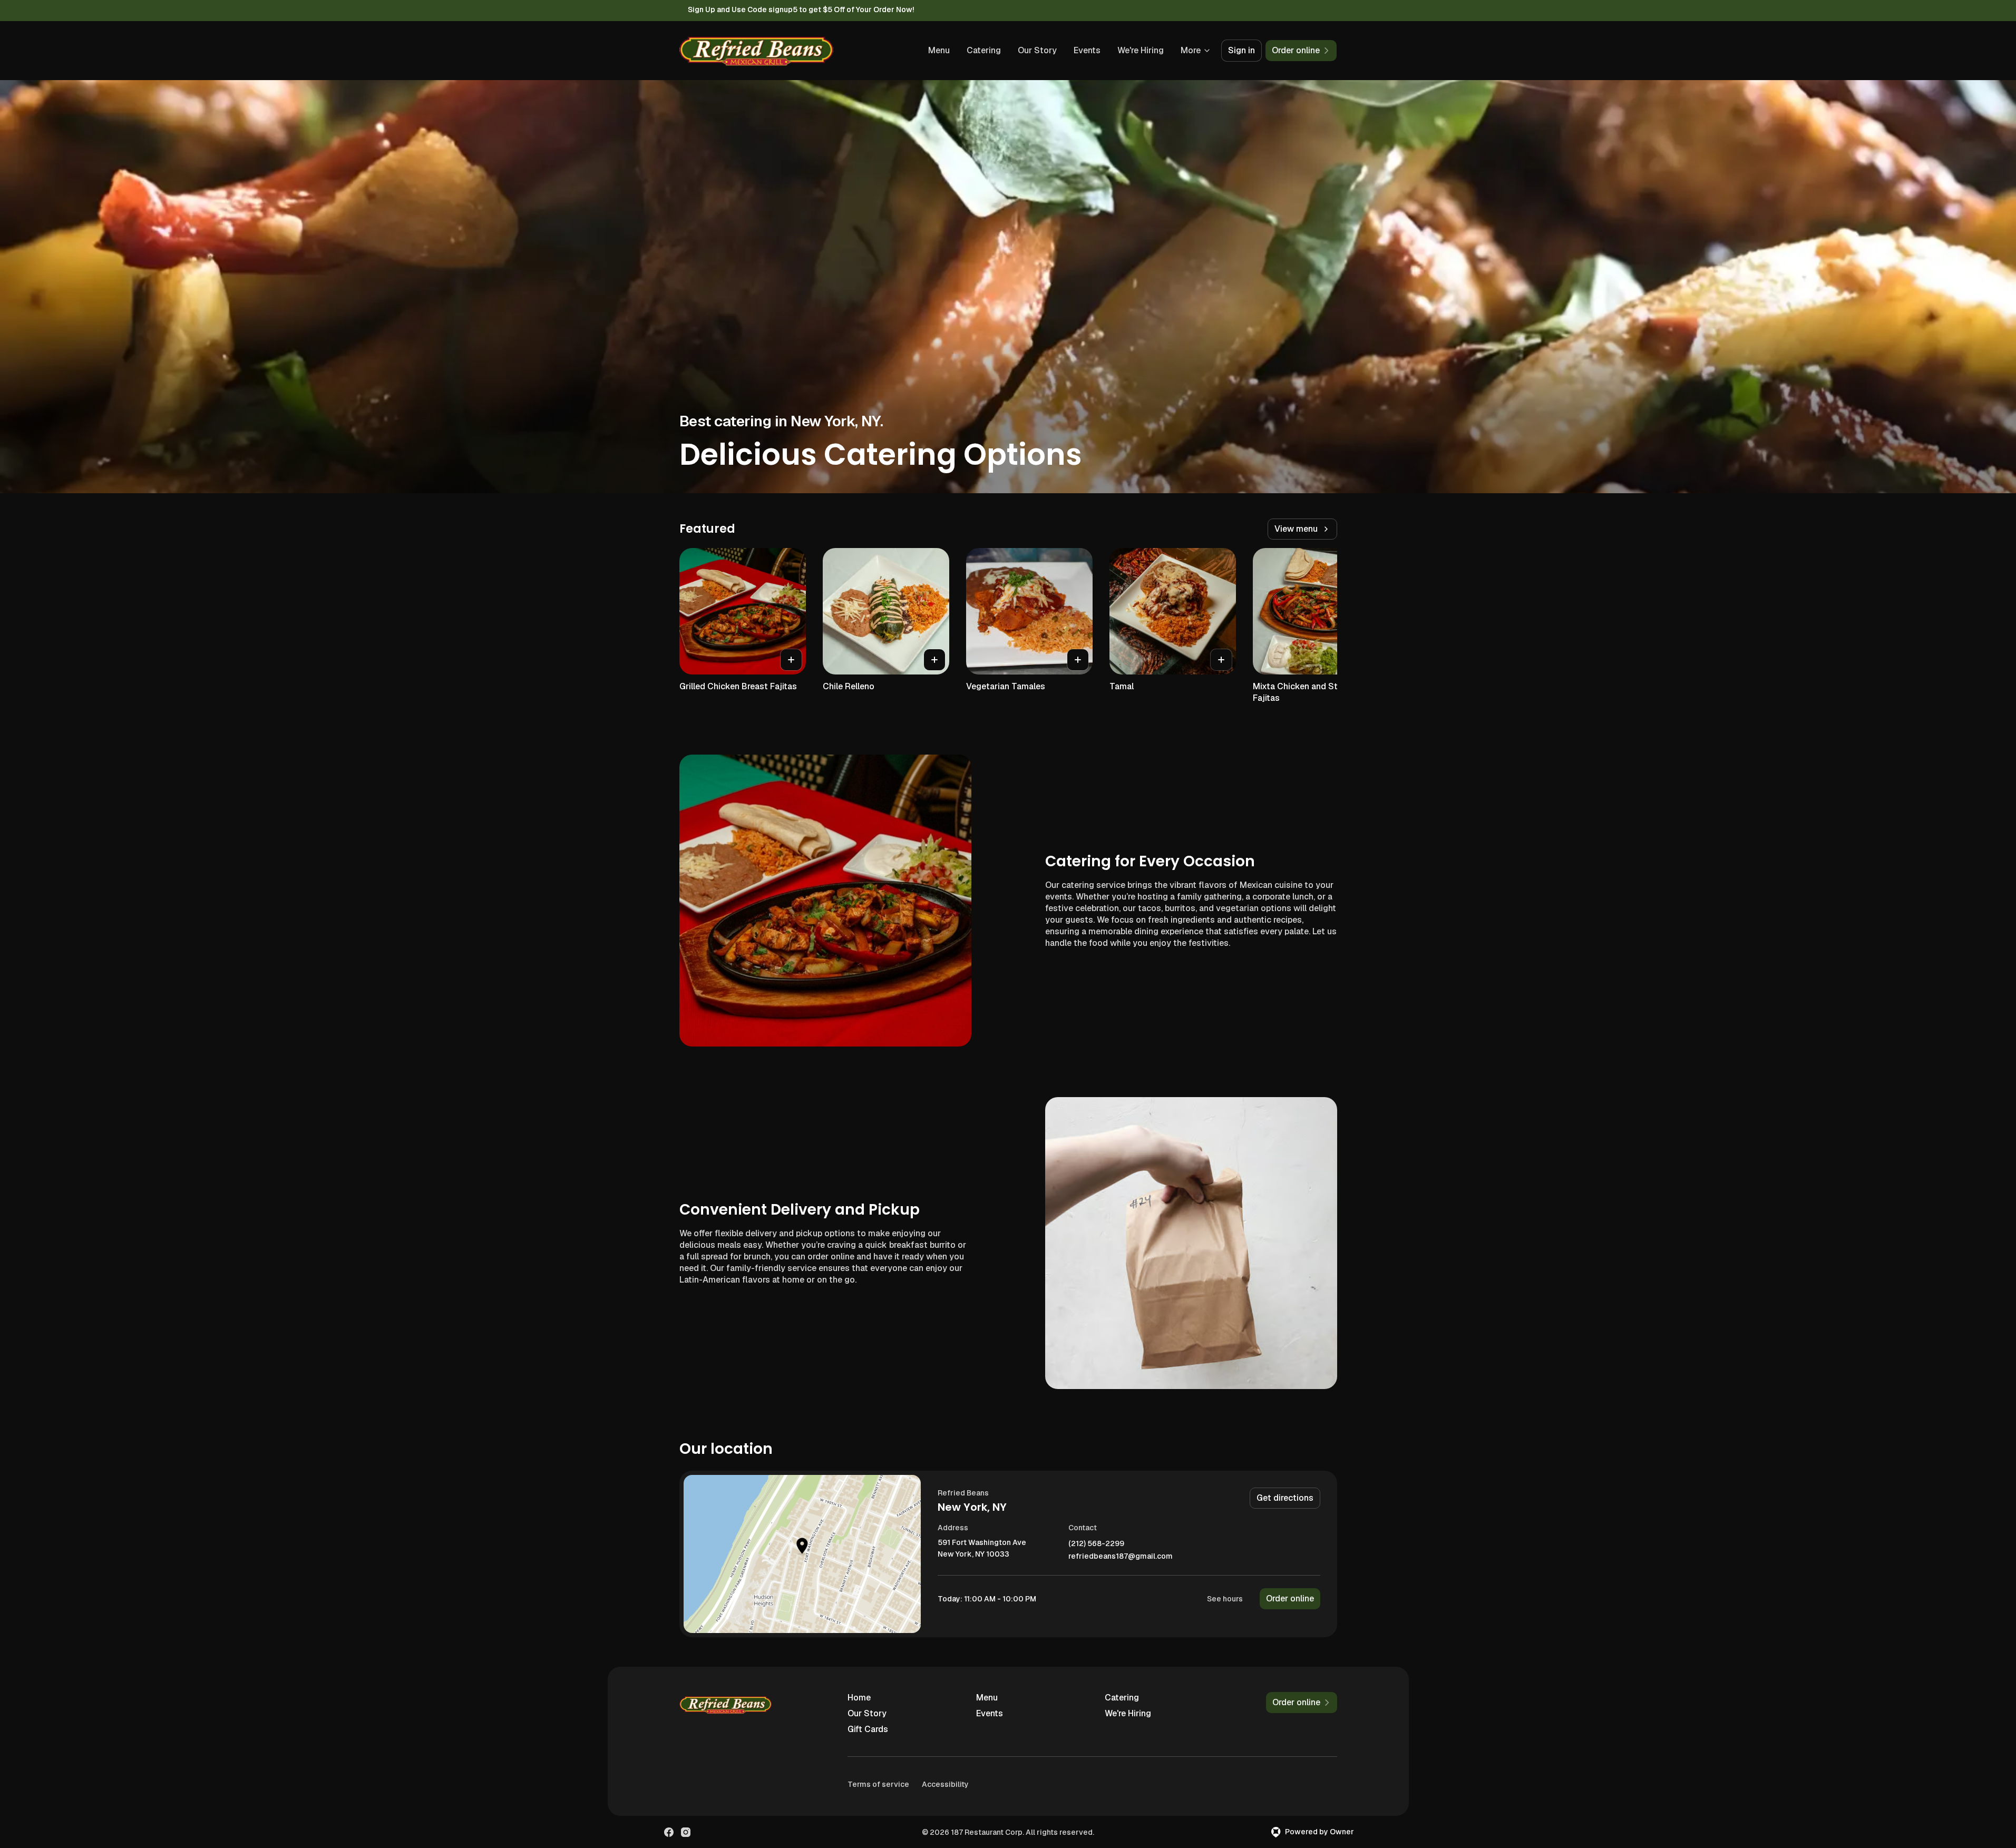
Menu (939, 50)
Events (1087, 50)
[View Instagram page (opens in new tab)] (686, 1832)
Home (859, 1698)
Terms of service (878, 1784)
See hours (1225, 1599)
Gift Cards (868, 1729)
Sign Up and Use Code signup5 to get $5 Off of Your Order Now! (801, 9)
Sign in (1241, 50)
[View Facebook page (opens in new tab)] (669, 1832)
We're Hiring (1141, 50)
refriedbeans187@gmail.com (1121, 1556)
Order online (1290, 1598)
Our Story (1037, 50)
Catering (984, 50)
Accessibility (945, 1784)
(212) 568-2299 (1096, 1544)
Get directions (1285, 1498)
